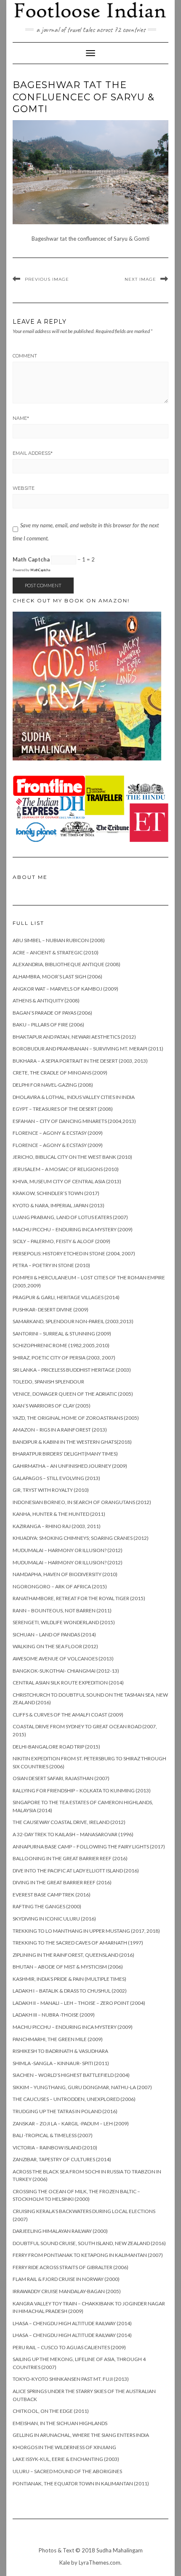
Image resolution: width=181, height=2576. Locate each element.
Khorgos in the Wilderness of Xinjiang (64, 2447)
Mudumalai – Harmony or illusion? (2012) (68, 1550)
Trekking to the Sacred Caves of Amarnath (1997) (78, 1943)
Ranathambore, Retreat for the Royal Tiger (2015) (79, 1598)
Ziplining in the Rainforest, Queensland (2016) (73, 1955)
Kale (65, 2563)
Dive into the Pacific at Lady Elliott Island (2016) (76, 1871)
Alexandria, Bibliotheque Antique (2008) (67, 964)
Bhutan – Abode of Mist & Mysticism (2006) (68, 1967)
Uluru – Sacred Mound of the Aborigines (67, 2471)
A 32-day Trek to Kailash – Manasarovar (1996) (73, 1834)
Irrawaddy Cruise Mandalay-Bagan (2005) (67, 2291)
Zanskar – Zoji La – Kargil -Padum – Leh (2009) (71, 2123)
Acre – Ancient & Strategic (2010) (56, 952)
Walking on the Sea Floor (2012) (55, 1646)
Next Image (140, 279)
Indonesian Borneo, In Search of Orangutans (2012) (82, 1502)
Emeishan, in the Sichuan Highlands (60, 2423)
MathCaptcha (40, 570)
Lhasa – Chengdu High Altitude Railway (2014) (72, 2323)
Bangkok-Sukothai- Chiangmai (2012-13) (66, 1671)
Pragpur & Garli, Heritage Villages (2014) (66, 1297)
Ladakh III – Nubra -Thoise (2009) (54, 2015)
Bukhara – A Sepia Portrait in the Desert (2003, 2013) (80, 1061)
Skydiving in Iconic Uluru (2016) (54, 1919)
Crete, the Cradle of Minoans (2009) (60, 1073)
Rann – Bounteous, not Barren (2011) (62, 1610)
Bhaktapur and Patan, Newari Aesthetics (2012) (74, 1037)
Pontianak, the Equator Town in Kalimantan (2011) (81, 2483)
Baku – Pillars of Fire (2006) (48, 1025)
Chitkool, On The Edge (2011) (51, 2411)
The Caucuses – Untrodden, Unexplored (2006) (74, 2099)
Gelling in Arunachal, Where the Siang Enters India (81, 2435)
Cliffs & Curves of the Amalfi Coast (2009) (68, 1715)
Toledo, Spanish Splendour (48, 1382)
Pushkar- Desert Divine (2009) (51, 1309)
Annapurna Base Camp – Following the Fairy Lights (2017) (89, 1847)
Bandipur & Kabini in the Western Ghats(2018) (72, 1442)
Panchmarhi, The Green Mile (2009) (58, 2039)
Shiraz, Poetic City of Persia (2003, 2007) (64, 1358)
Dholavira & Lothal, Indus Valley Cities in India (74, 1097)
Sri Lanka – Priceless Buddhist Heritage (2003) (72, 1370)
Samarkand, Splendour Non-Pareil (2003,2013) (73, 1321)
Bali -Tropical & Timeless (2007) (53, 2135)
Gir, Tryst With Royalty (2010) (51, 1490)
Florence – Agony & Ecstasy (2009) (58, 1133)
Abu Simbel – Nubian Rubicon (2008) (59, 940)
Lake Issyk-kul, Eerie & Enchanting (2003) (66, 2459)
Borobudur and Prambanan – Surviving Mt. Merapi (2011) (88, 1049)
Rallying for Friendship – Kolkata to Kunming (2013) (82, 1790)
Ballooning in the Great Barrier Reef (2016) (70, 1858)
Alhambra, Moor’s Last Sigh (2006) (57, 976)
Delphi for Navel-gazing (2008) (53, 1085)
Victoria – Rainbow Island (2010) (55, 2148)
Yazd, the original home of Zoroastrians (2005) (76, 1418)
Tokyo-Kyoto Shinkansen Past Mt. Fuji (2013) (71, 2379)
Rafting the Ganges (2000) (47, 1906)
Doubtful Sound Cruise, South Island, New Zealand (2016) (89, 2243)
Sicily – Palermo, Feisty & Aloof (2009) (61, 1241)
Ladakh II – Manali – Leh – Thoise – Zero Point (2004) (79, 2003)
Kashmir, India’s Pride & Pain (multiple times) (69, 1979)
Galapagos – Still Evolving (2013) (56, 1478)
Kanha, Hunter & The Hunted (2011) (59, 1514)
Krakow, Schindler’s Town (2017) (56, 1193)
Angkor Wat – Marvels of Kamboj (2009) (65, 989)
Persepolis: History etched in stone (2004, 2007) (74, 1253)
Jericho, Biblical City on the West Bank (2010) (72, 1157)
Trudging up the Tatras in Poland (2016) (65, 2111)
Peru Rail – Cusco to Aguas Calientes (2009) (69, 2347)
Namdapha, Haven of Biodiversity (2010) (65, 1574)
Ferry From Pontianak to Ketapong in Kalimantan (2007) (88, 2255)
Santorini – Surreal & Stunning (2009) (62, 1334)
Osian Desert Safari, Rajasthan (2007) (61, 1778)
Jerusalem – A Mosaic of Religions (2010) (66, 1169)
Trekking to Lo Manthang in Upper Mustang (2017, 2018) (86, 1931)
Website (24, 488)
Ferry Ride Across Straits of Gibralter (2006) (71, 2267)
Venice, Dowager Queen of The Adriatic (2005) (73, 1394)
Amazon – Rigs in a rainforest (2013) (60, 1430)
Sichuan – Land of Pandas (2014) (54, 1635)
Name (21, 418)
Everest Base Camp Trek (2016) (52, 1895)
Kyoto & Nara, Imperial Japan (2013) (59, 1205)
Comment (25, 356)
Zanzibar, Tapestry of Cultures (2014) (62, 2159)
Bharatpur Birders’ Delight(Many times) (65, 1454)
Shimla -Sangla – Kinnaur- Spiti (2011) (61, 2063)
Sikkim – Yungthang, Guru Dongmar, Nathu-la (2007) (82, 2087)
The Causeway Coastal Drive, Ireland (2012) (69, 1822)
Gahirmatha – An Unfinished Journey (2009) (70, 1466)
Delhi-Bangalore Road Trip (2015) (56, 1747)
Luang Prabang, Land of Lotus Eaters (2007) (70, 1217)
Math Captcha (31, 559)
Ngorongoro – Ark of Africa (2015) (60, 1586)
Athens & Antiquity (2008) (46, 1001)
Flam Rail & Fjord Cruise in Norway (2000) (66, 2279)
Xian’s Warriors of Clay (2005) (52, 1406)
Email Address (33, 453)
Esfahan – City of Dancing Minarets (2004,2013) (74, 1121)
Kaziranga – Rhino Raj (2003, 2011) (57, 1526)
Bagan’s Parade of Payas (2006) (52, 1013)
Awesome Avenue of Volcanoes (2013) (63, 1659)
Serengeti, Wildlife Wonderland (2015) (64, 1622)
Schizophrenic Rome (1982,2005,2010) (61, 1345)
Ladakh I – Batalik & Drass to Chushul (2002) (70, 1991)
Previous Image (47, 279)
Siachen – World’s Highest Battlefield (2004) (71, 2075)
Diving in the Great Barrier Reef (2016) (62, 1882)
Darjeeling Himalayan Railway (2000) (60, 2231)
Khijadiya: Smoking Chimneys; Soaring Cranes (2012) (81, 1538)
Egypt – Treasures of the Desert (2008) (63, 1109)
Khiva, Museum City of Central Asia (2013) (67, 1181)
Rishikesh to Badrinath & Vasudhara (60, 2051)
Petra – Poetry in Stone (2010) (51, 1265)
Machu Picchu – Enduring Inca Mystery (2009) (73, 1229)
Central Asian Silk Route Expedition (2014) (68, 1683)
